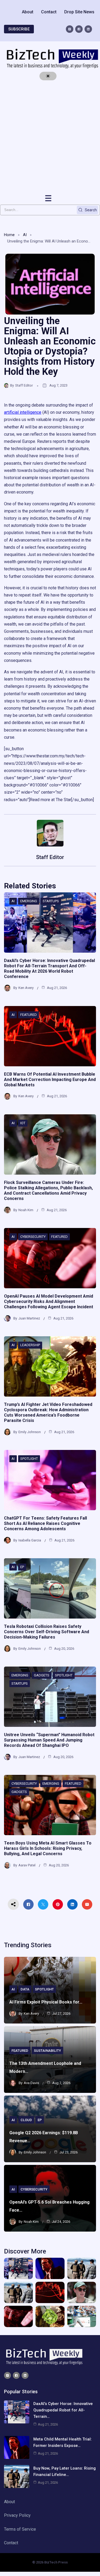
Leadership (30, 1345)
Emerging (29, 901)
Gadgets (42, 1675)
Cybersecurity (33, 1237)
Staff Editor (24, 385)
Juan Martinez (29, 1318)
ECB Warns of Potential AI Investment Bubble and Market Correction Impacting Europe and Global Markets (50, 1080)
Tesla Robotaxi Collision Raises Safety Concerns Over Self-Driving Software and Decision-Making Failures (47, 1632)
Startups (51, 901)
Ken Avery (26, 988)
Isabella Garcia (30, 1540)
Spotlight (29, 1459)
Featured (29, 1015)
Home (9, 235)
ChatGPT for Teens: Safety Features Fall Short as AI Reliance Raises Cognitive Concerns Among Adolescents (45, 1523)
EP (22, 1567)
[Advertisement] (50, 137)
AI (25, 235)
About (28, 12)
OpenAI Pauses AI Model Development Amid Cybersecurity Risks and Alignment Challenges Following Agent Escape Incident (49, 1301)
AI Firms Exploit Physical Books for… (46, 2002)
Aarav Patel (27, 1865)
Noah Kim (26, 1210)
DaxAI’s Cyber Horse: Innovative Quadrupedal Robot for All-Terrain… (63, 2410)
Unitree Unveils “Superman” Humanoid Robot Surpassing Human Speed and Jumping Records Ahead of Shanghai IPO (49, 1740)
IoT (23, 1123)
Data (25, 1989)
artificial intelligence (23, 412)
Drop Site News (79, 12)
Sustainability (47, 2051)
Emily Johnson (30, 1432)
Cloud (26, 2120)
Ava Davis (31, 2083)
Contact (49, 12)
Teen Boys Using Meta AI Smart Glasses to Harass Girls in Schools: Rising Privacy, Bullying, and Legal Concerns (48, 1848)
